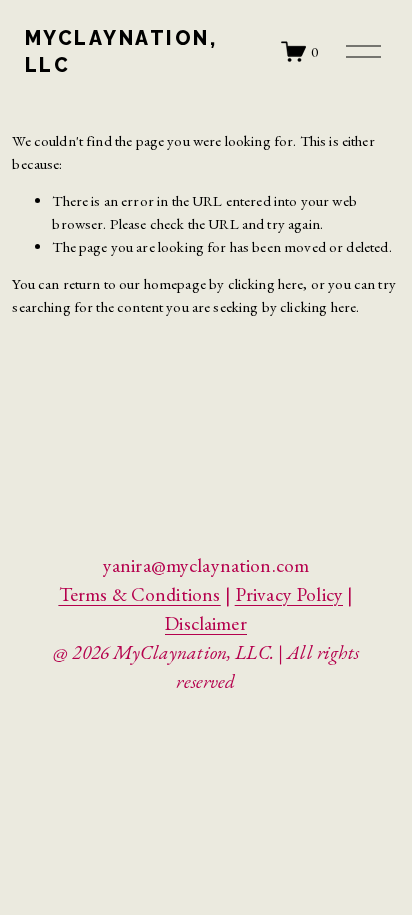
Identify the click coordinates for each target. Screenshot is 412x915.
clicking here (266, 283)
